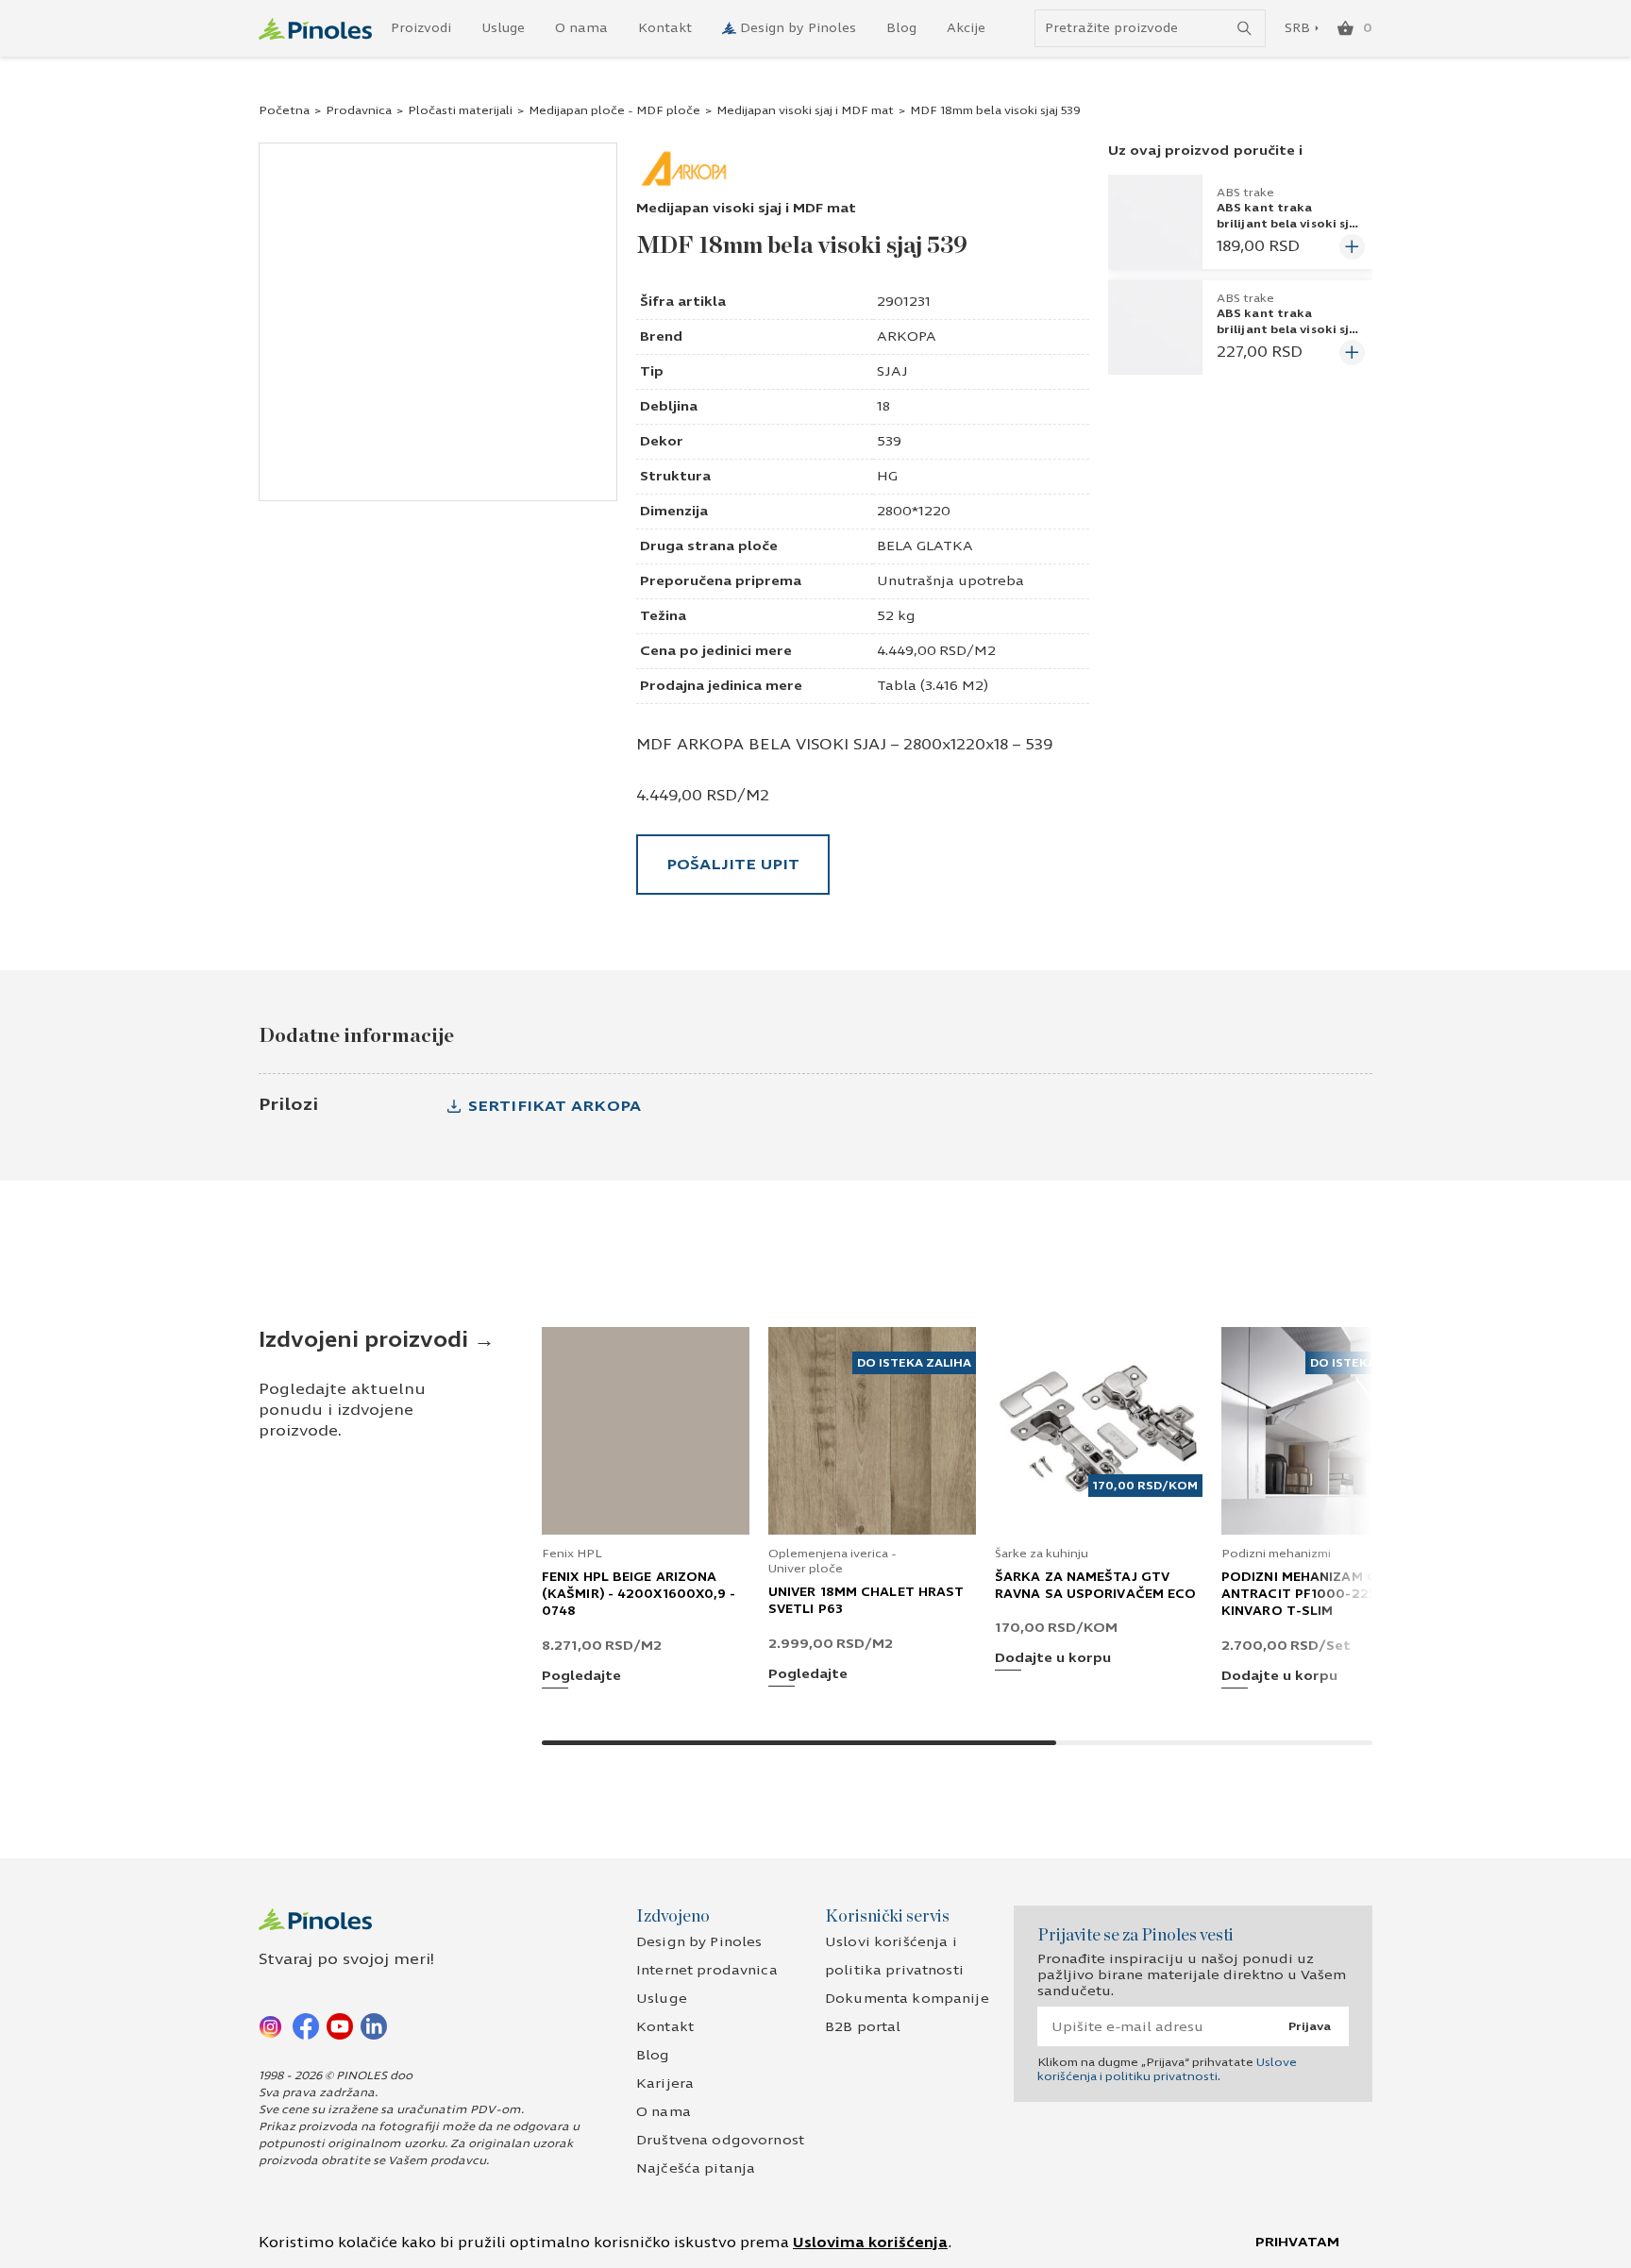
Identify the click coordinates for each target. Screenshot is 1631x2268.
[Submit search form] (1244, 29)
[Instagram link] (272, 2025)
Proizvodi (421, 28)
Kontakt (665, 28)
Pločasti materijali (460, 110)
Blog (901, 28)
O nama (581, 28)
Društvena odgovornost (720, 2140)
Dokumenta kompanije (907, 1999)
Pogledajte (581, 1677)
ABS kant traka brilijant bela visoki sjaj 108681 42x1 (1288, 328)
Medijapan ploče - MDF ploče (614, 110)
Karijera (665, 2083)
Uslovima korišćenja (870, 2243)
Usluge (503, 28)
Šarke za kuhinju (1042, 1554)
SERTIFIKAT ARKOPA (555, 1106)
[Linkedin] (374, 2025)
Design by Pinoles (798, 28)
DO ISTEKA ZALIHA (914, 1363)
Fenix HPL (572, 1554)
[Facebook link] (306, 2025)
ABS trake (1245, 193)
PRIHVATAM (1297, 2242)
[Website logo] (315, 29)
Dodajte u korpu (1053, 1659)
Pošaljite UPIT (733, 864)
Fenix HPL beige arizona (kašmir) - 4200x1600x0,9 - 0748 (639, 1594)
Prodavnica (359, 110)
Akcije (966, 28)
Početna (284, 110)
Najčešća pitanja (696, 2168)
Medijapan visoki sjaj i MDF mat (805, 110)
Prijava (1310, 2026)
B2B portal (863, 2027)
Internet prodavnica (707, 1970)
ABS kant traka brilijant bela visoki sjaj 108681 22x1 (1288, 223)
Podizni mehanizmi (1276, 1554)
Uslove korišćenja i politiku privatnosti (1167, 2069)
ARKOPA (907, 336)
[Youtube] (340, 2025)
